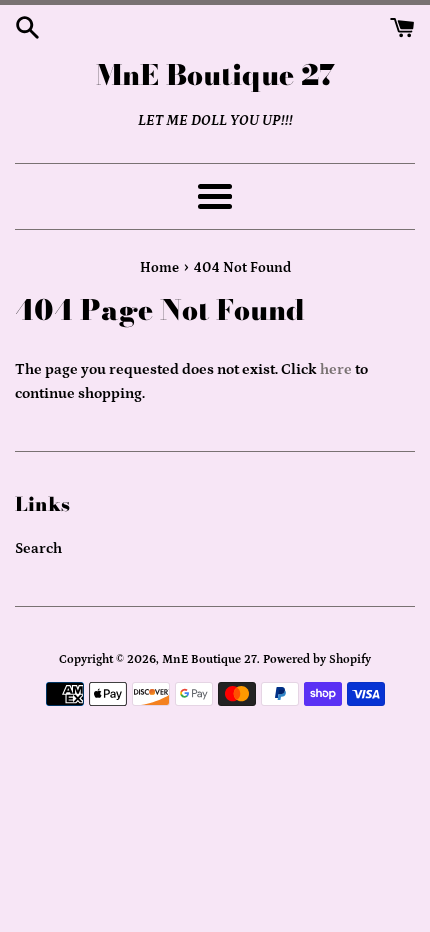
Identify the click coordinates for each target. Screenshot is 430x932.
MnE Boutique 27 (215, 74)
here (336, 369)
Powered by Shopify (317, 659)
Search (38, 548)
